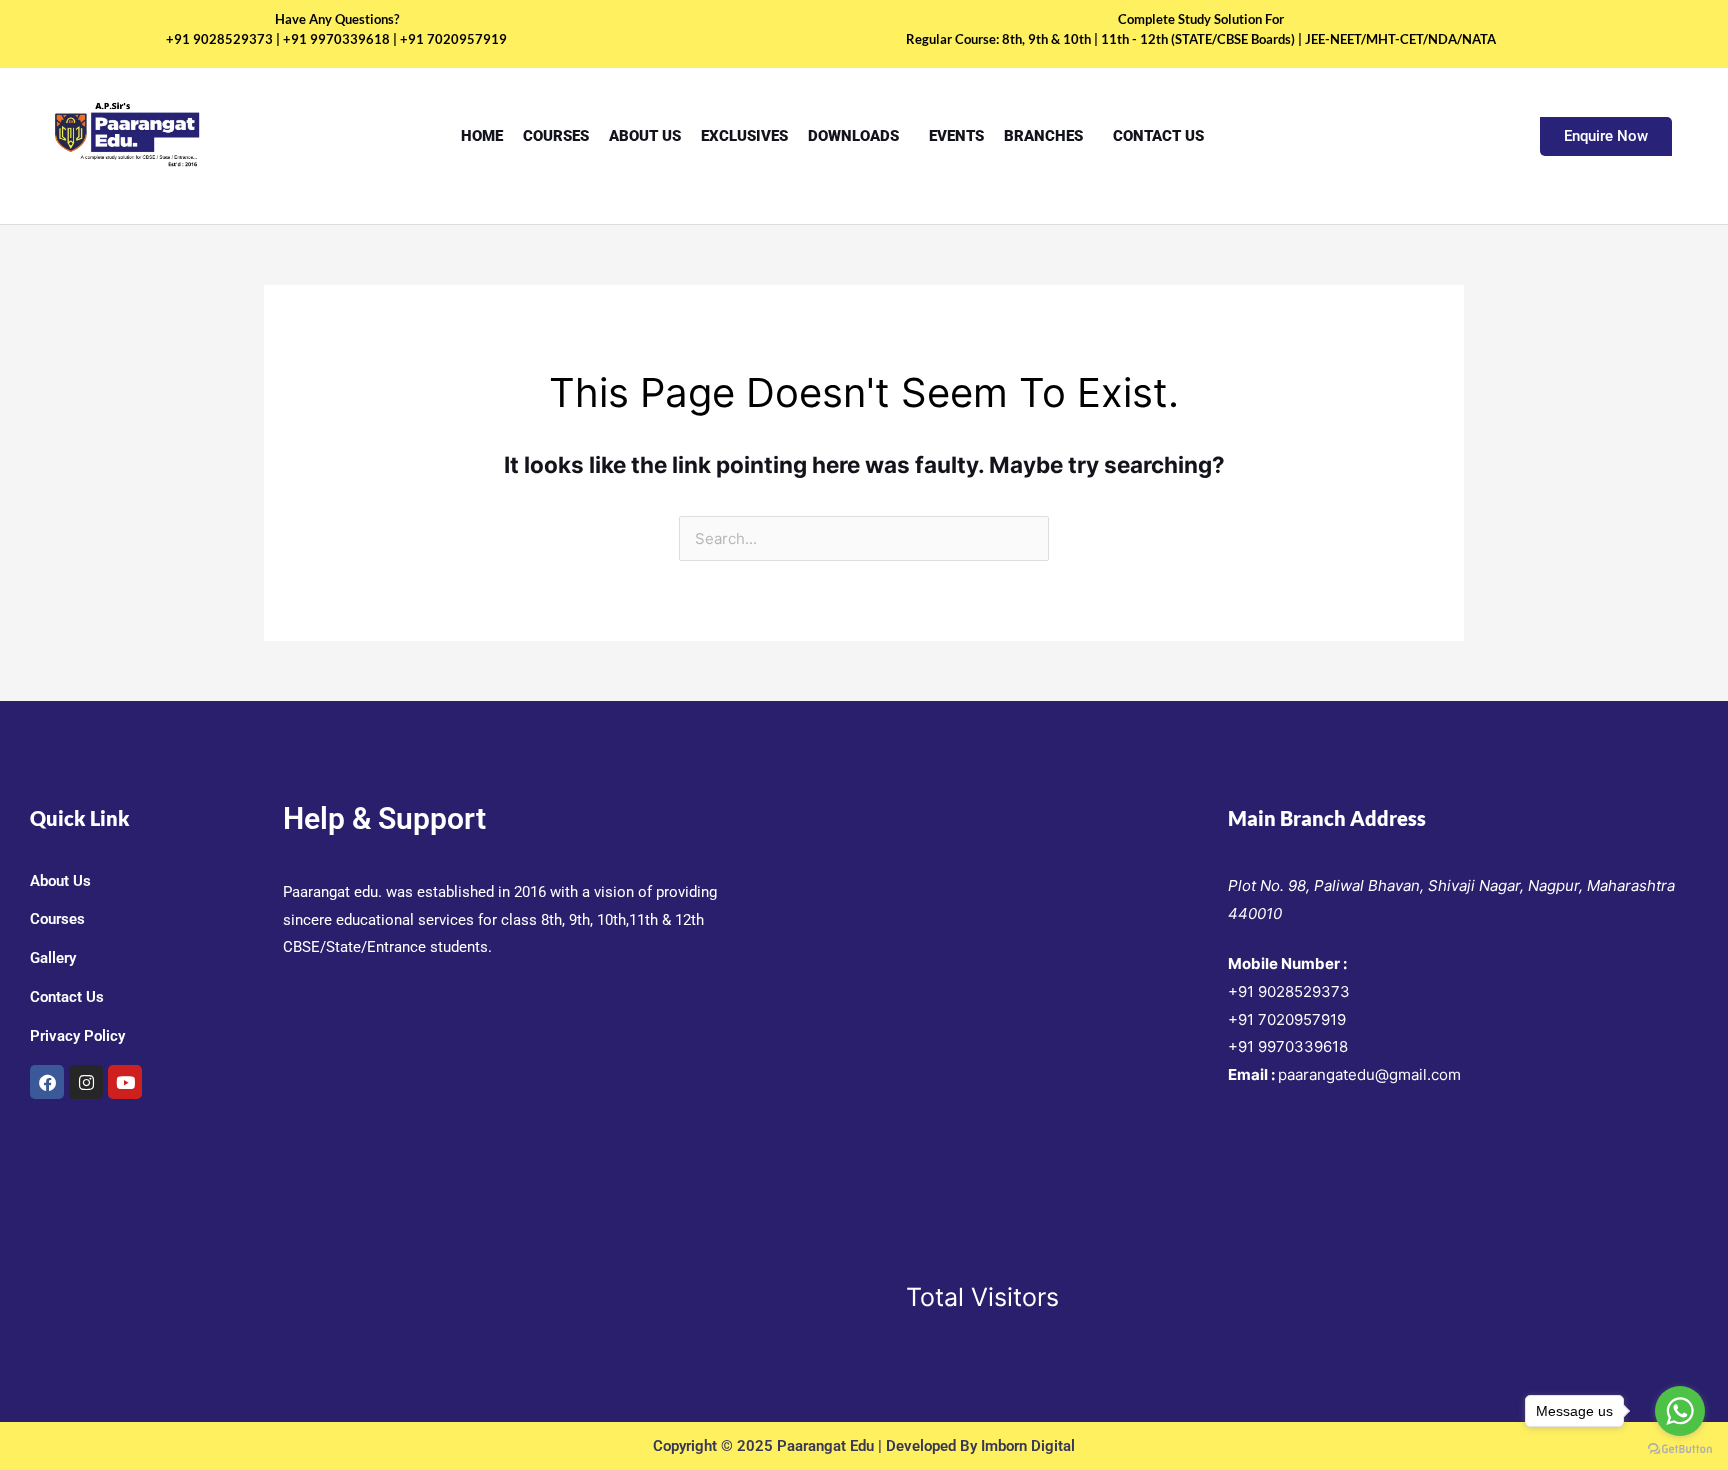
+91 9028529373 (1289, 991)
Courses (556, 136)
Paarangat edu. (332, 892)
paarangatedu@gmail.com (1369, 1074)
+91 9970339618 (1288, 1046)
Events (956, 136)
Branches (1043, 136)
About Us (645, 136)
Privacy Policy (77, 1036)
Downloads (853, 136)
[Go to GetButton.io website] (1680, 1449)
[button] (858, 136)
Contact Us (1158, 136)
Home (482, 136)
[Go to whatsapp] (1680, 1411)
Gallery (53, 958)
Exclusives (744, 136)
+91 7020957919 (1287, 1019)
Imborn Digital (1028, 1446)
